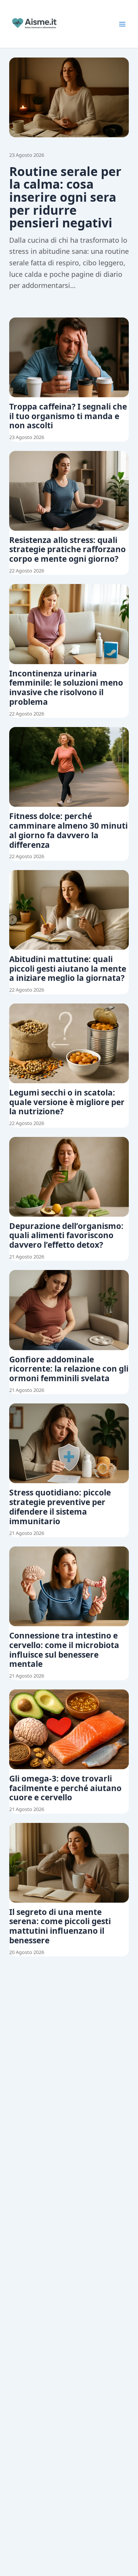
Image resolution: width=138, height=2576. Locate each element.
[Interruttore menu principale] (122, 24)
